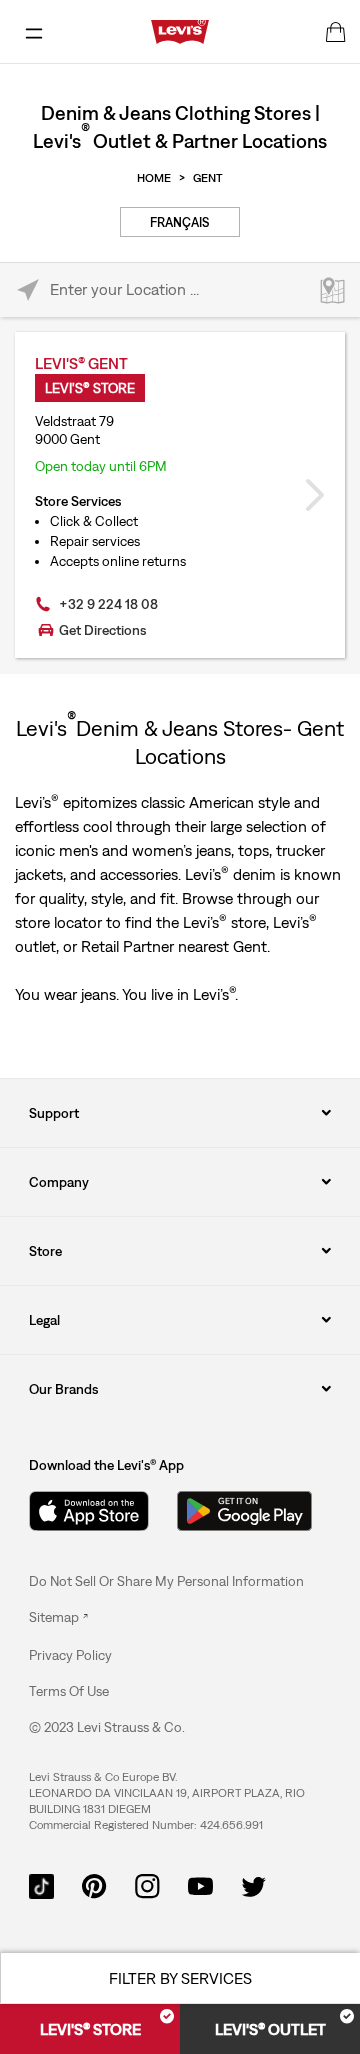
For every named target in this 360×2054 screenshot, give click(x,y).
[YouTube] (200, 1884)
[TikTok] (41, 1884)
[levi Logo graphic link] (180, 30)
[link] (58, 1617)
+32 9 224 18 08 (108, 604)
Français (179, 222)
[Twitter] (253, 1884)
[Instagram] (147, 1884)
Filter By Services (180, 1978)
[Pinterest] (94, 1884)
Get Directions (102, 630)
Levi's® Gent (81, 363)
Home (154, 178)
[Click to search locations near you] (27, 290)
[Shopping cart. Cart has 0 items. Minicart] (336, 32)
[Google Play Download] (244, 1511)
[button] (70, 1655)
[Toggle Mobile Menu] (34, 32)
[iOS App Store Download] (89, 1511)
